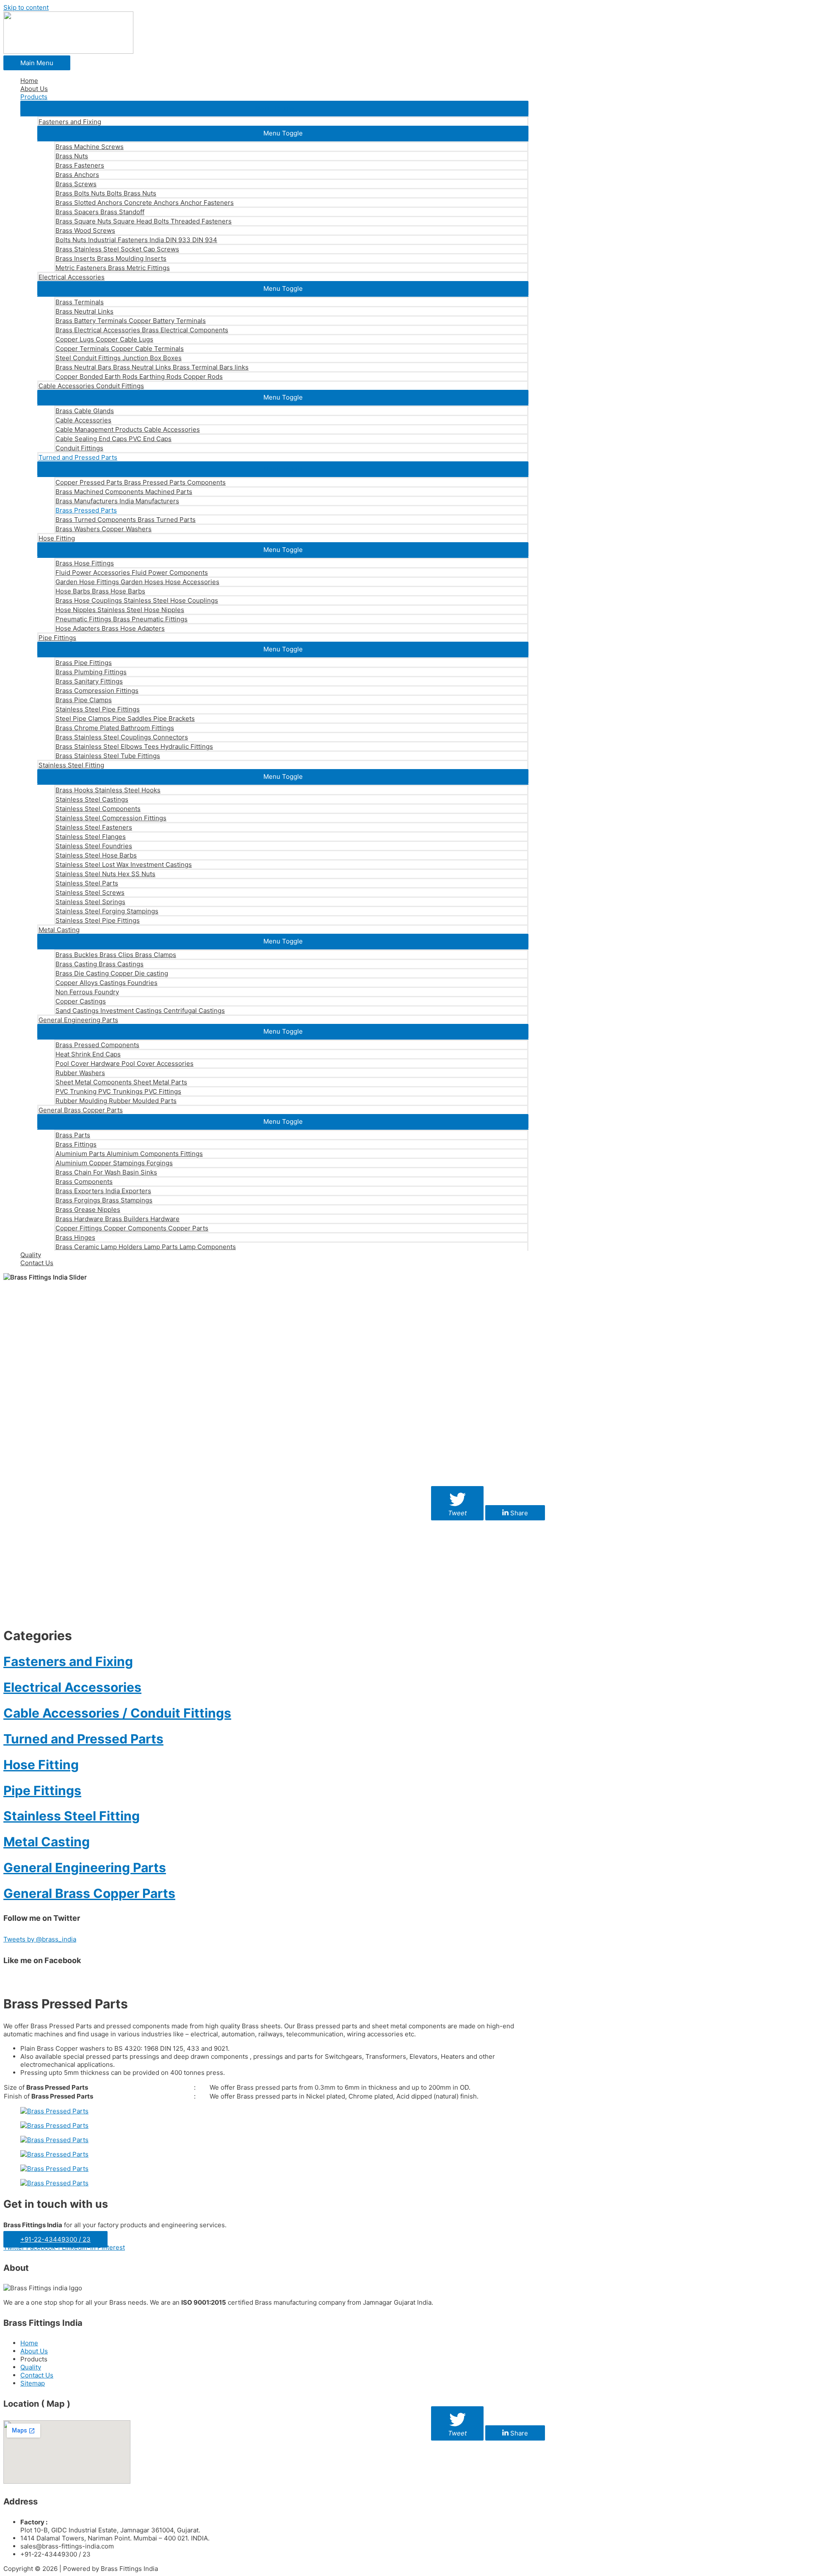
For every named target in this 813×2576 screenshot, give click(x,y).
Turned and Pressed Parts (78, 457)
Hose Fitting (57, 538)
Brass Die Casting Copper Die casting (112, 973)
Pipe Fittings (57, 638)
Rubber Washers (80, 1073)
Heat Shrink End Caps (88, 1054)
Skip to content (26, 7)
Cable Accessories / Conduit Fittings (117, 1713)
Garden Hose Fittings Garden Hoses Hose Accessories (137, 582)
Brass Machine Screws (90, 147)
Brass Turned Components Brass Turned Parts (126, 520)
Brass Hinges (75, 1237)
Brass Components (84, 1182)
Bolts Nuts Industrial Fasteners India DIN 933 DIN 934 (136, 240)
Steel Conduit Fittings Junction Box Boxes (119, 358)
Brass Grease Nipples (88, 1209)
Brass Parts (73, 1135)
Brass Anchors (77, 175)
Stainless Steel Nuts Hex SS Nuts (105, 874)
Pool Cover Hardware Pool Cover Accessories (124, 1063)
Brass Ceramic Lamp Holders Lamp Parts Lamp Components (146, 1247)
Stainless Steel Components (98, 809)
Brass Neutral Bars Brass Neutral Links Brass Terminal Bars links (152, 367)
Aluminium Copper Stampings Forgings (114, 1163)
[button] (274, 108)
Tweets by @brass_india (40, 1939)
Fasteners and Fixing (70, 122)
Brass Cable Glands (85, 411)
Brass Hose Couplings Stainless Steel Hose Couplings (137, 600)
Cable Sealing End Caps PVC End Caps (113, 439)
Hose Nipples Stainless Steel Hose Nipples (120, 610)
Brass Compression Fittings (97, 691)
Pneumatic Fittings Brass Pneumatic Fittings (122, 619)
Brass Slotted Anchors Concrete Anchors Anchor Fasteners (145, 203)
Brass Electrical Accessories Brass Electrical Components (142, 330)
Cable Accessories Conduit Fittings (91, 386)
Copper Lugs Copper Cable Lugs (104, 339)
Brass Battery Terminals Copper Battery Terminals (131, 321)
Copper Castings (81, 1001)
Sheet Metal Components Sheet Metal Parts (121, 1082)
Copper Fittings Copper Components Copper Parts (132, 1228)
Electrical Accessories (72, 277)
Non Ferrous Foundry (87, 992)
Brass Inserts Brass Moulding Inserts (111, 258)
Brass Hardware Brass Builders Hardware (118, 1219)
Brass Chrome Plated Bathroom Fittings (115, 728)
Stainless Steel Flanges (91, 837)
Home (29, 81)
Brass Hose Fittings (85, 563)
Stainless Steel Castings (92, 799)
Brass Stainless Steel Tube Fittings (108, 756)
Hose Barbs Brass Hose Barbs (100, 591)
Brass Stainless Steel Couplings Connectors (122, 737)
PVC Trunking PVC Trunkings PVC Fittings (118, 1091)
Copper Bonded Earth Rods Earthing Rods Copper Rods (139, 376)
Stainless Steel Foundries (94, 846)
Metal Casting (59, 930)
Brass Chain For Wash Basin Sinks (106, 1172)
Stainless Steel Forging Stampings (107, 911)
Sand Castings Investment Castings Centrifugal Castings (140, 1011)
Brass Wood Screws (85, 230)
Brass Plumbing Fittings (91, 672)
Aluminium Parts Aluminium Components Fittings (129, 1154)
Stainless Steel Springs (90, 902)
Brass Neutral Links (84, 311)
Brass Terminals (80, 302)
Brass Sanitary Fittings (89, 681)
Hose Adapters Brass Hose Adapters (110, 628)
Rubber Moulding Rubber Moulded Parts (116, 1101)
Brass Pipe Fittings (84, 663)
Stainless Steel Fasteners (94, 827)
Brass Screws (76, 184)
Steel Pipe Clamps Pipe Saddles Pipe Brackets (125, 718)
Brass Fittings (76, 1144)
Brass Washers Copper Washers (104, 529)
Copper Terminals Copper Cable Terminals (120, 349)
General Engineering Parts (78, 1020)
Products (34, 97)
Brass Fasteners (80, 165)
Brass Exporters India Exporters (103, 1191)
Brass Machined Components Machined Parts (124, 492)
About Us (34, 89)
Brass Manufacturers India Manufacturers (117, 501)
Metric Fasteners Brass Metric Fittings (113, 268)
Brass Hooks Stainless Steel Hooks (108, 790)
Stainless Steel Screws (90, 892)
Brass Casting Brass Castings (100, 964)
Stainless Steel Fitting (71, 765)
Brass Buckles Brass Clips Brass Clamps (116, 955)
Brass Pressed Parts (86, 510)
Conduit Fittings (79, 448)
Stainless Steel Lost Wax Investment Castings (124, 865)
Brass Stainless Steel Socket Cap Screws (117, 249)
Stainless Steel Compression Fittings (111, 818)
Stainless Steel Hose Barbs (96, 855)
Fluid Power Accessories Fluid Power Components (132, 572)
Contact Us (37, 1263)
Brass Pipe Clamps (84, 700)
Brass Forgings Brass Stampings (104, 1200)
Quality (31, 1255)
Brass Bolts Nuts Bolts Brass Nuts (106, 193)
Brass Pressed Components (97, 1045)
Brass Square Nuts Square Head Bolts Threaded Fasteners (144, 221)
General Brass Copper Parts (81, 1110)
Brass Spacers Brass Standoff (100, 212)
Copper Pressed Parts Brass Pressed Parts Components (141, 482)
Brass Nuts (72, 156)
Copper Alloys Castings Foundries (106, 983)
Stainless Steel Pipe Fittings (98, 709)
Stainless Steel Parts (87, 883)
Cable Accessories (83, 420)
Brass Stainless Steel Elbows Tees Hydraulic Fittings (134, 746)
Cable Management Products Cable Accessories (128, 429)
